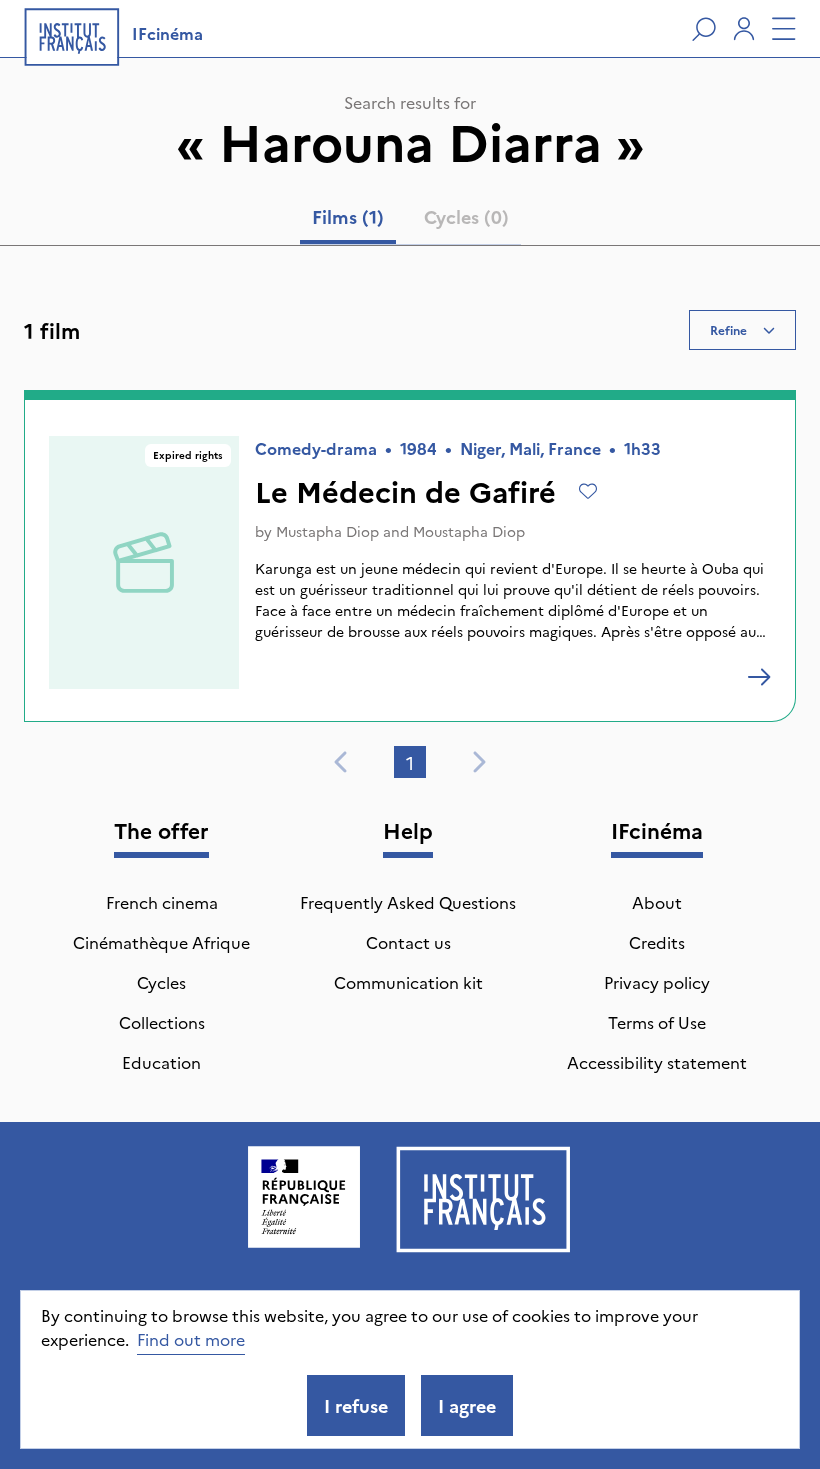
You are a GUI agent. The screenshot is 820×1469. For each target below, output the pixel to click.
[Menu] (784, 29)
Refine (728, 329)
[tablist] (410, 221)
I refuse (356, 1405)
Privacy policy (657, 982)
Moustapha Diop (469, 531)
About (657, 902)
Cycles (161, 982)
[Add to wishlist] (588, 491)
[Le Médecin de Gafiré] (759, 677)
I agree (467, 1405)
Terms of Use (657, 1022)
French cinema (162, 902)
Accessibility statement (657, 1062)
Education (161, 1062)
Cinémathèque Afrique (161, 942)
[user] (744, 29)
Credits (657, 942)
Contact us (408, 942)
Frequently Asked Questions (408, 902)
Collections (162, 1022)
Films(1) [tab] (348, 216)
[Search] (704, 29)
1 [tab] (410, 762)
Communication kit (408, 982)
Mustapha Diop (327, 531)
